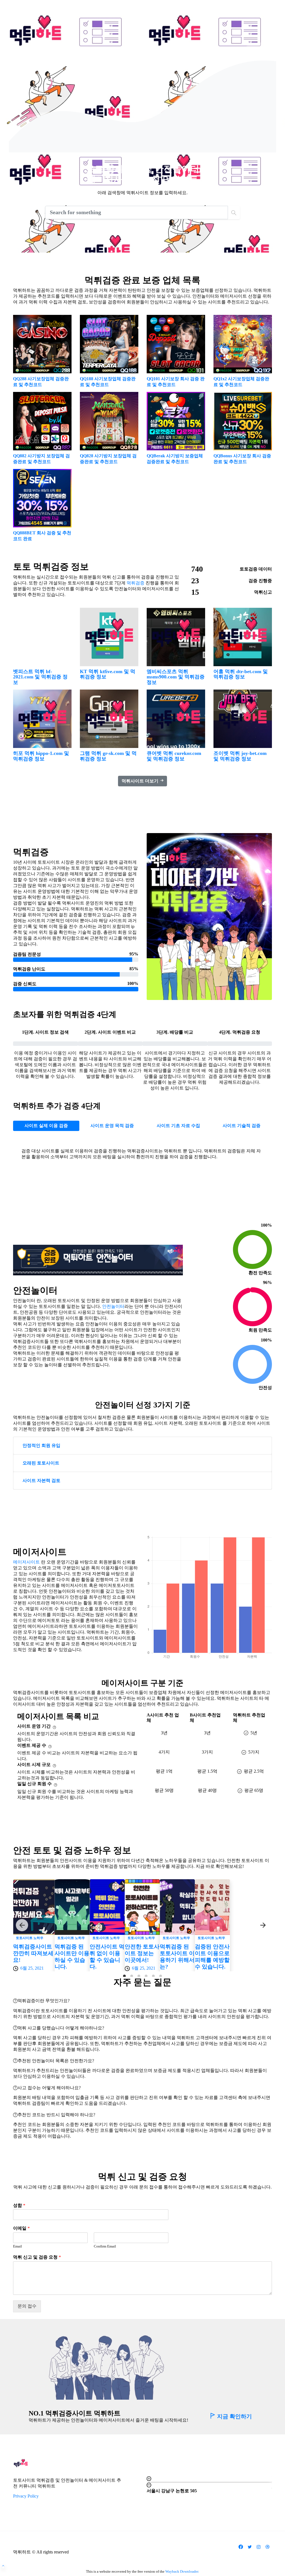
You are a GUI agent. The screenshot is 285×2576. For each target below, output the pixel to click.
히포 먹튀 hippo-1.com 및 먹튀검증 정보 (41, 756)
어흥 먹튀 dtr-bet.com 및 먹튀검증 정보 (241, 674)
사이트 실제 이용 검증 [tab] (46, 1126)
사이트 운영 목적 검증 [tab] (112, 1126)
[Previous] (22, 1925)
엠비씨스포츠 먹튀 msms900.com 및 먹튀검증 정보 (176, 677)
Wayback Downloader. (182, 2571)
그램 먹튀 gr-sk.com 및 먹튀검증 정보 (108, 756)
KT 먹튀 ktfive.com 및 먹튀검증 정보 (108, 674)
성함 (19, 2205)
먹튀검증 (136, 583)
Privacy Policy (26, 2496)
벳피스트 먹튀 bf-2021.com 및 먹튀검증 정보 (40, 677)
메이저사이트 (26, 1562)
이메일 (21, 2228)
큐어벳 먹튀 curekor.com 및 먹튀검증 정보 (174, 756)
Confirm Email (105, 2246)
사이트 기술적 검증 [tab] (242, 1126)
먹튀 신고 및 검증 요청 (37, 2257)
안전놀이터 (113, 1306)
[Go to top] (3, 2566)
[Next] (263, 1925)
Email (18, 2246)
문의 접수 (27, 2306)
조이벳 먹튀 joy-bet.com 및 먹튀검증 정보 (240, 756)
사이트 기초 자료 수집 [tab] (178, 1126)
